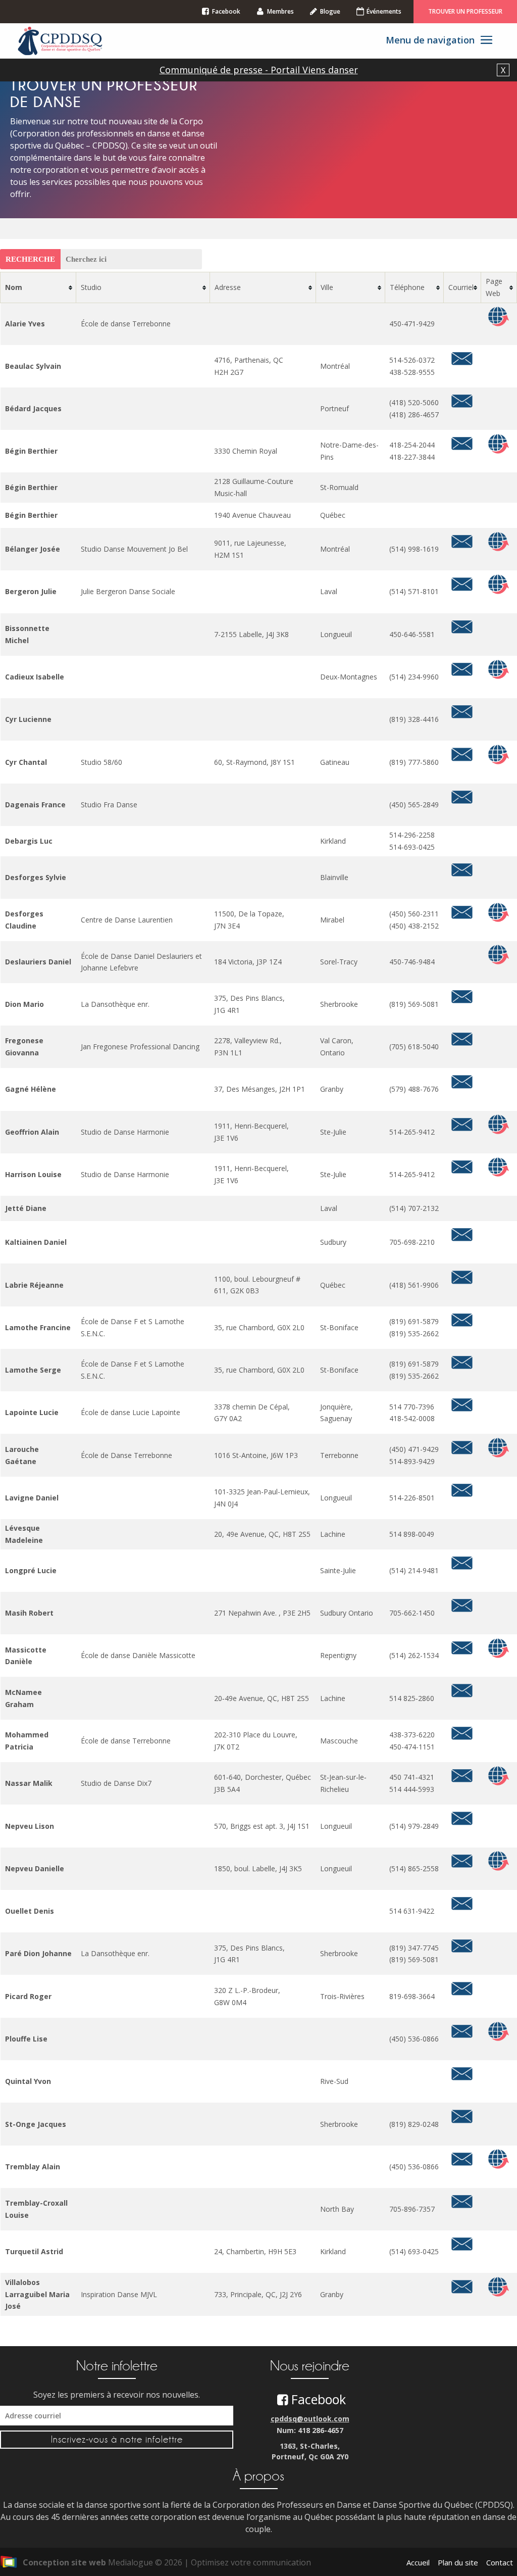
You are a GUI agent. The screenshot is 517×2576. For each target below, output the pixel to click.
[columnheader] (38, 288)
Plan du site (458, 2562)
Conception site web (64, 2562)
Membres (280, 11)
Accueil (418, 2562)
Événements (384, 11)
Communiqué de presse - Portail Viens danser (259, 70)
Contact (500, 2562)
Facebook (226, 11)
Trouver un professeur (465, 11)
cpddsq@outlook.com (310, 2419)
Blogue (330, 11)
